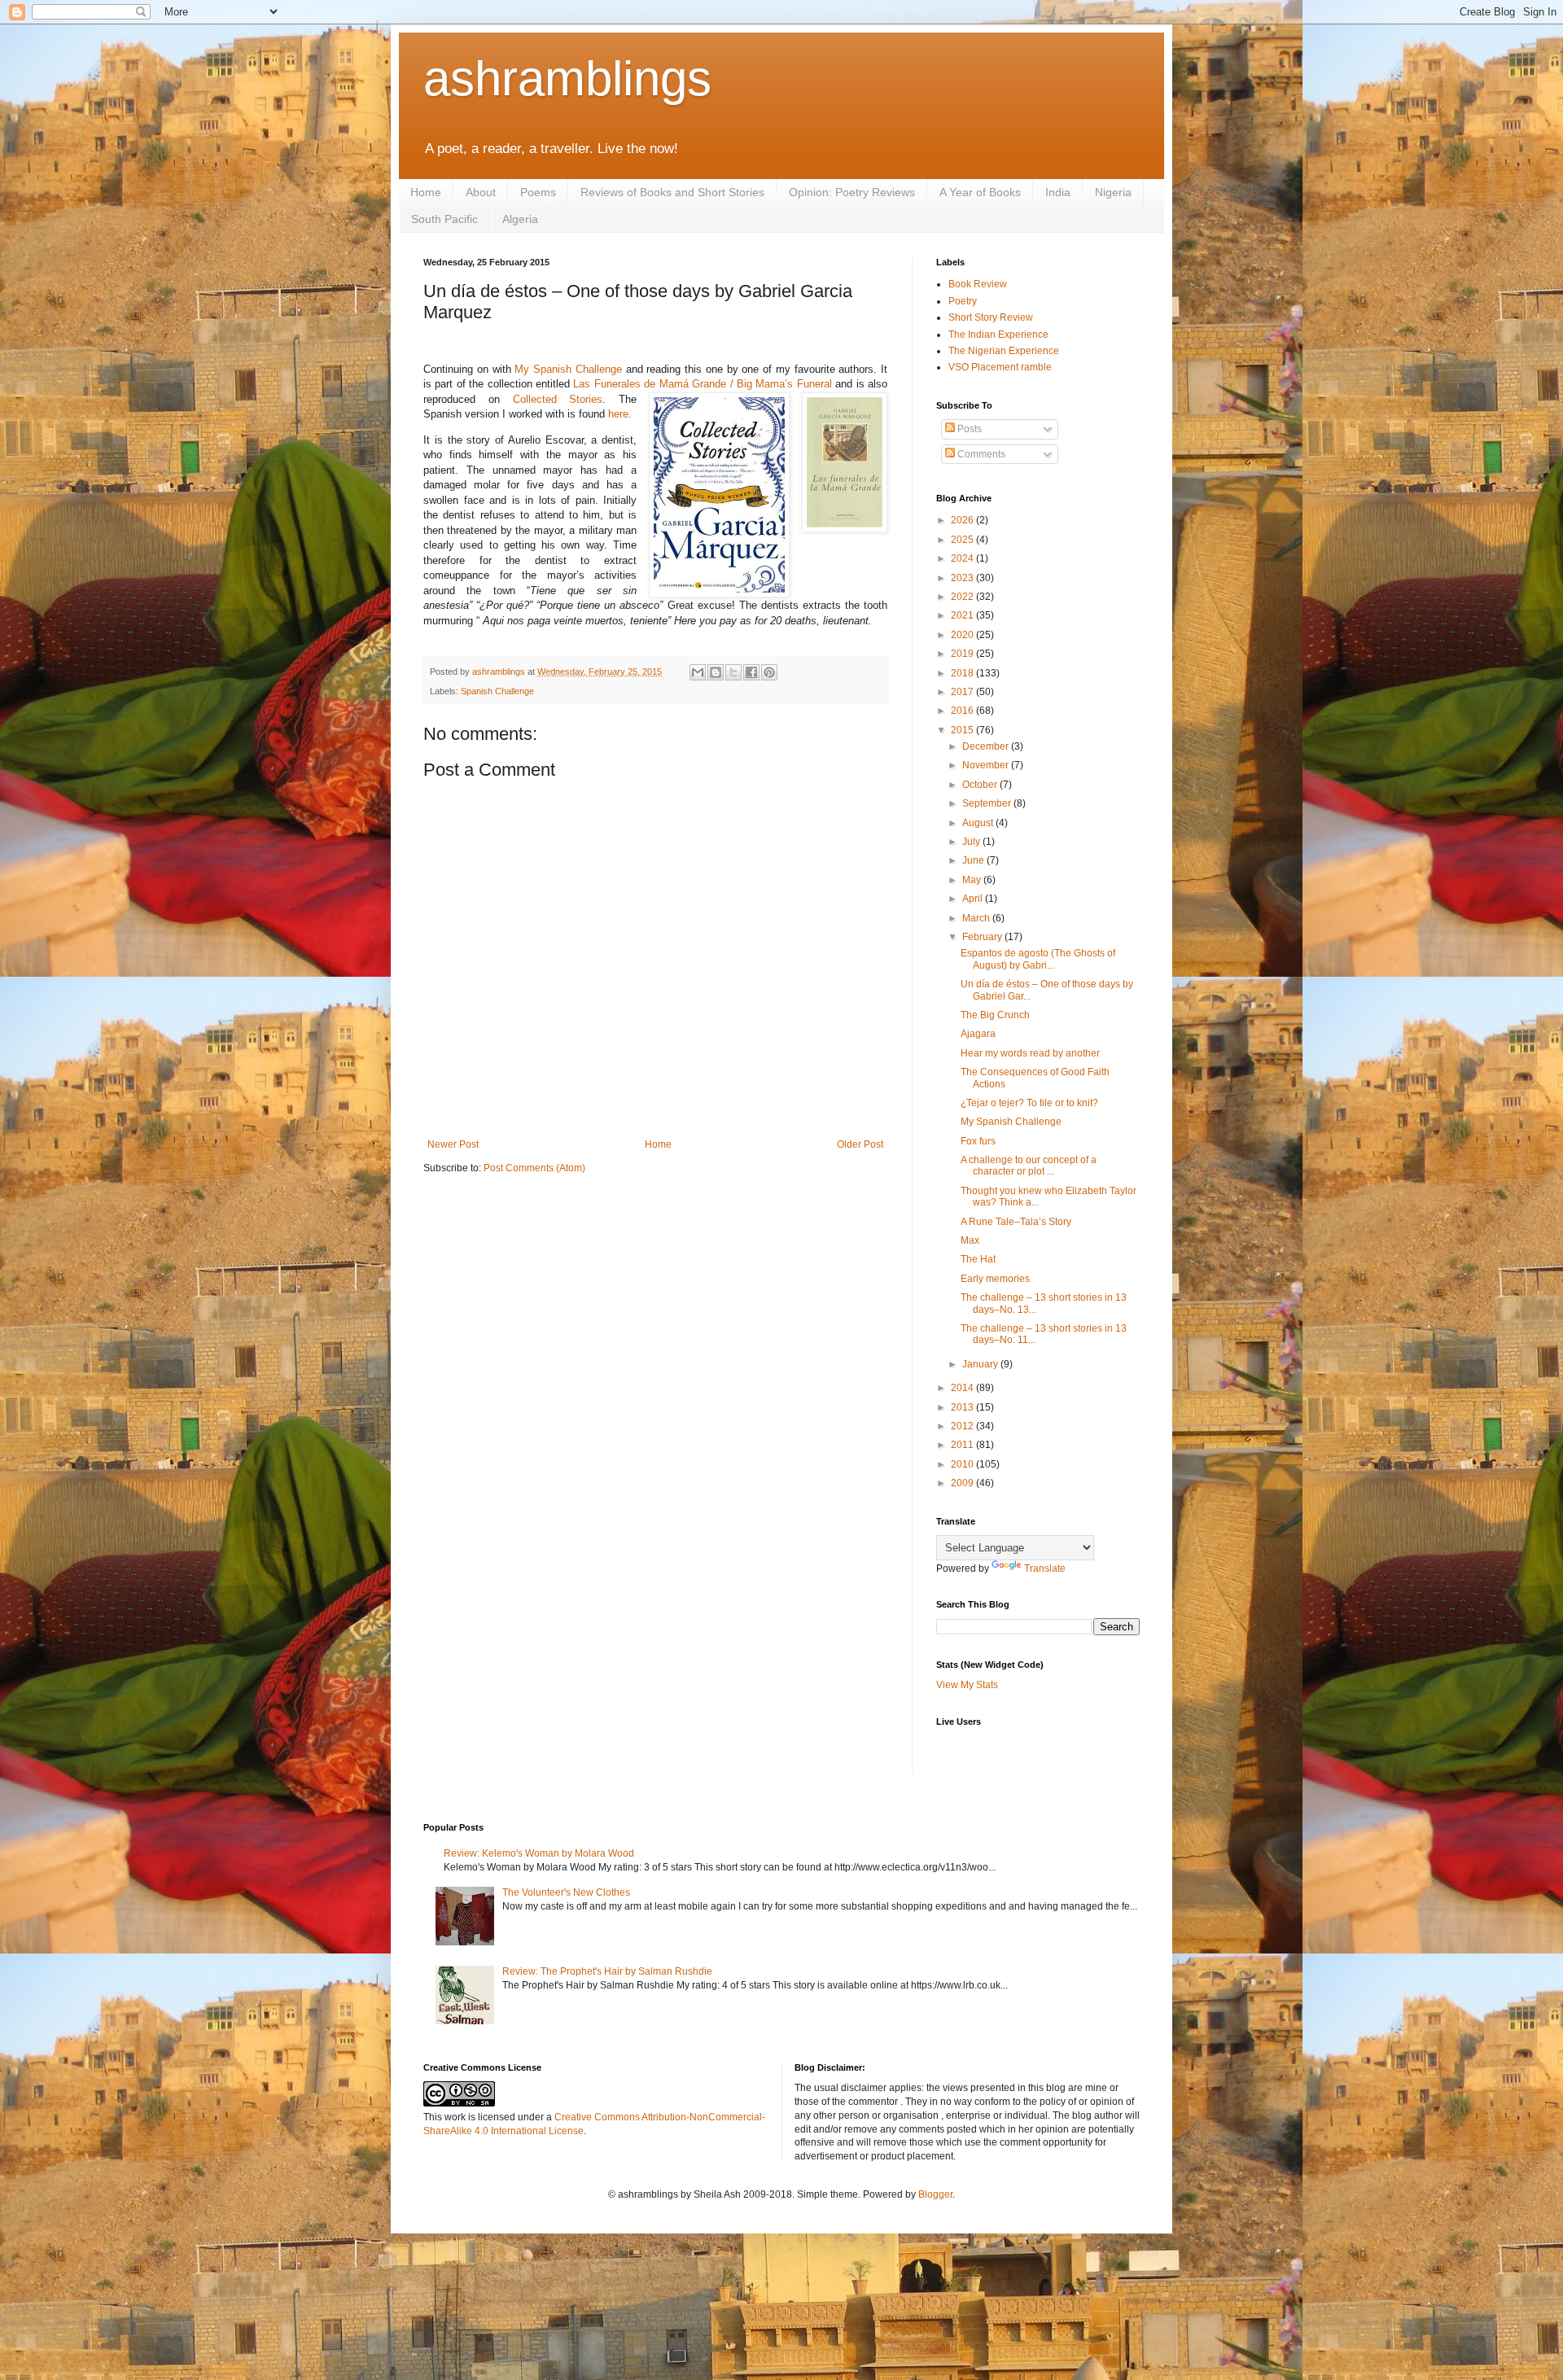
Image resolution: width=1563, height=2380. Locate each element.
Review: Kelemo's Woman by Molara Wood (539, 1853)
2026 (963, 520)
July (972, 842)
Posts (968, 429)
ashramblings (567, 79)
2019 (963, 654)
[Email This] (698, 672)
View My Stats (967, 1685)
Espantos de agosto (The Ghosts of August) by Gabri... (1038, 959)
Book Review (978, 284)
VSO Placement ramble (1000, 367)
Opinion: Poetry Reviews (852, 192)
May (973, 880)
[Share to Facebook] (751, 672)
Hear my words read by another (1030, 1053)
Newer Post (453, 1144)
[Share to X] (733, 672)
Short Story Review (991, 317)
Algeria (520, 219)
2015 (963, 730)
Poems (538, 192)
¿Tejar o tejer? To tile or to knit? (1029, 1103)
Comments (980, 454)
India (1058, 192)
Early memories (995, 1279)
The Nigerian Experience (1004, 351)
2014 (963, 1388)
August (979, 823)
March (977, 918)
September (988, 803)
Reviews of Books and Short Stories (672, 192)
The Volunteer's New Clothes (566, 1892)
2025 (963, 540)
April (974, 899)
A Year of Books (980, 192)
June (974, 860)
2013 (963, 1407)
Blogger (935, 2194)
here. (620, 414)
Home (426, 192)
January (981, 1364)
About (481, 192)
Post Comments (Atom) (534, 1168)
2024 (963, 558)
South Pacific (444, 219)
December (987, 746)
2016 (963, 711)
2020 (963, 635)
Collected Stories (558, 399)
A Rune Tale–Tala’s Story (1016, 1222)
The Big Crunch (995, 1015)
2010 (963, 1464)
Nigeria (1113, 192)
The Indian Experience (998, 335)
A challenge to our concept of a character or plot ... (1029, 1166)
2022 (963, 597)
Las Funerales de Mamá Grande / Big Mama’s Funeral (702, 384)
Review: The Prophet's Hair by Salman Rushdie (607, 1971)
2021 (963, 615)
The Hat (978, 1259)
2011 (963, 1445)
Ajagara (978, 1034)
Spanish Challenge (497, 691)
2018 (963, 673)
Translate (1045, 1568)
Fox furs (978, 1141)
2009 (963, 1483)
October (981, 785)
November (987, 765)
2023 (963, 578)
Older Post (860, 1144)
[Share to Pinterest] (769, 672)
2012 (963, 1426)
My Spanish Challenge (568, 369)
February (983, 937)
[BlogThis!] (716, 672)
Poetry (963, 301)
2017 (963, 692)
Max (970, 1240)
